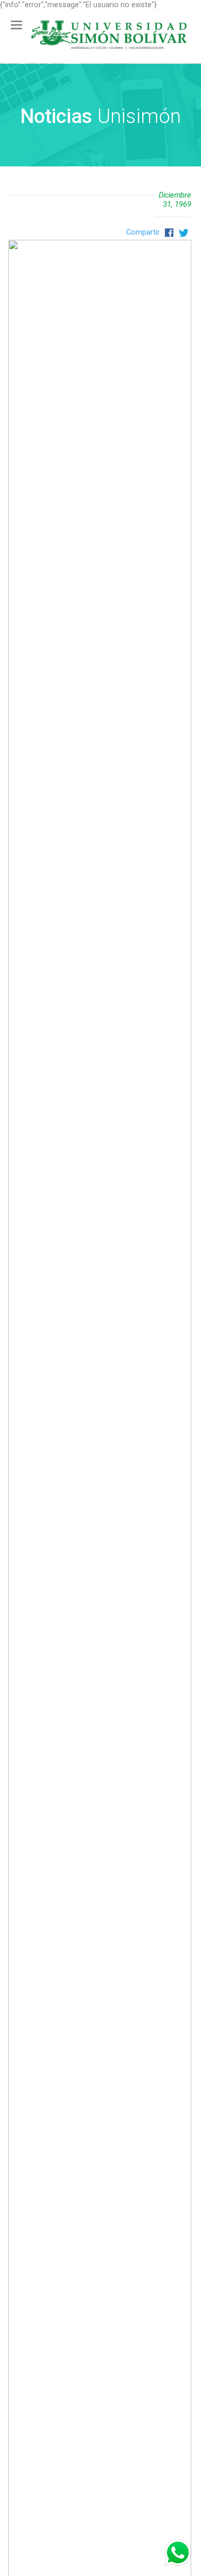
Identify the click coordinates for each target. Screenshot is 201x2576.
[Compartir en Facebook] (169, 232)
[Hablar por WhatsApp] (178, 2553)
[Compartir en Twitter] (182, 232)
